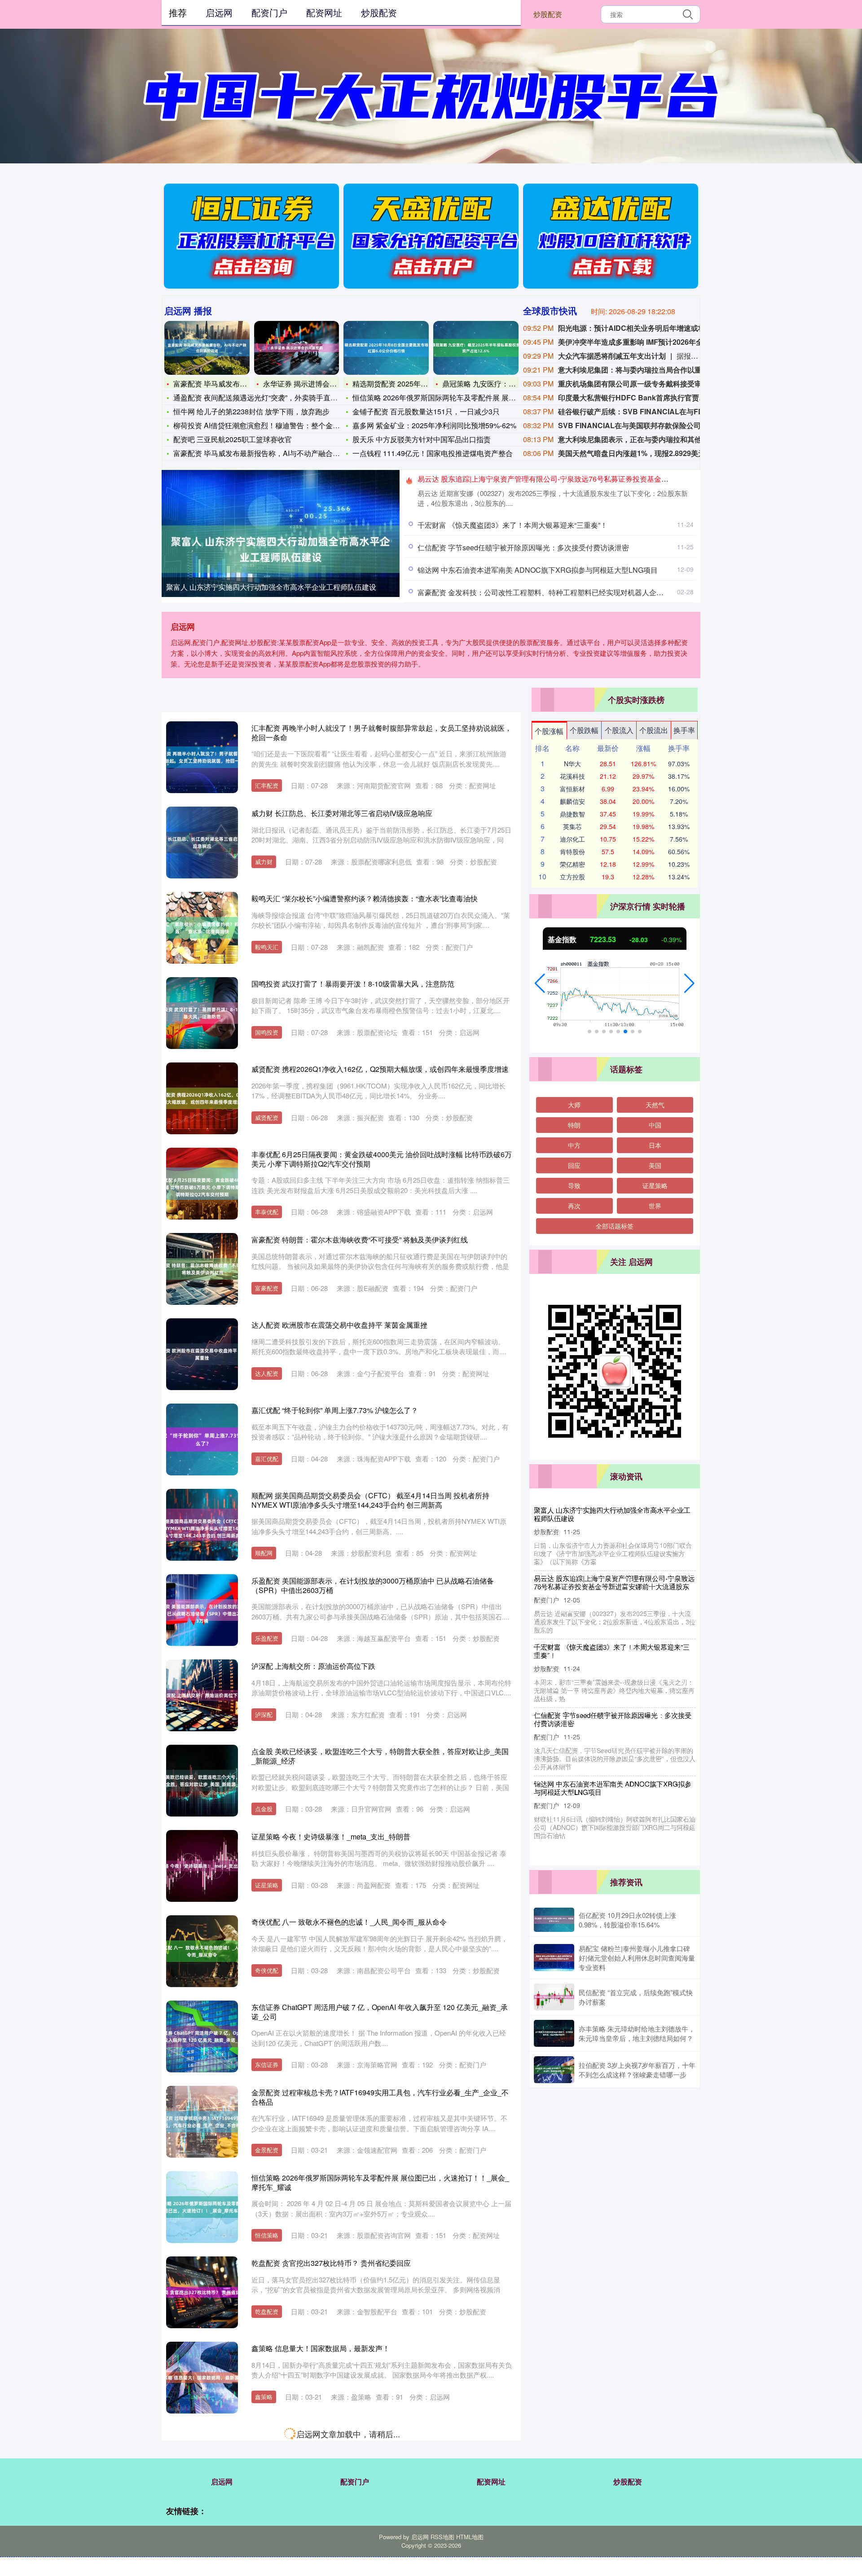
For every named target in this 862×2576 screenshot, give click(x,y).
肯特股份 (572, 851)
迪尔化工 (572, 839)
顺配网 (264, 1553)
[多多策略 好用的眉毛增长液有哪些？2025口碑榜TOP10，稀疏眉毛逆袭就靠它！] (202, 2463)
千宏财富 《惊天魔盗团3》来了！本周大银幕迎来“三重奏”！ (512, 525)
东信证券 (267, 2065)
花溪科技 (572, 776)
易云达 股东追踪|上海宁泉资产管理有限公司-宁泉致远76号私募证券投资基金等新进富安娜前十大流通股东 (586, 479)
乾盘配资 (267, 2311)
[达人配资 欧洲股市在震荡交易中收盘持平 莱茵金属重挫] (202, 1354)
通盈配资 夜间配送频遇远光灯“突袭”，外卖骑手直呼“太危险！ (271, 397)
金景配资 (267, 2150)
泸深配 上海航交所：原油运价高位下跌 (313, 1666)
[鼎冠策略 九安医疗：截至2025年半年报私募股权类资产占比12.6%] (476, 348)
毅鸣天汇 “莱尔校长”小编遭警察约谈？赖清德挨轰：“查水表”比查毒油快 (365, 898)
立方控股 (572, 877)
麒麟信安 (572, 801)
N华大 (572, 764)
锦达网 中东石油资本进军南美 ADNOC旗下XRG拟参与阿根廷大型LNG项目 (538, 570)
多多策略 (267, 2482)
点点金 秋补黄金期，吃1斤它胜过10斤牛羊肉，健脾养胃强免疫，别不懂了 (614, 1582)
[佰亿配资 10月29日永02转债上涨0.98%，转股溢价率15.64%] (554, 1920)
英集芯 (572, 826)
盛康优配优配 (273, 2567)
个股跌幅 (584, 730)
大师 (574, 1105)
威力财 (264, 862)
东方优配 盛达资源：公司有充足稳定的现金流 (602, 1647)
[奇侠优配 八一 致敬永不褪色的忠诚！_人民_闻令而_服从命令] (202, 1951)
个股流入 (619, 730)
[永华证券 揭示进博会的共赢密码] (297, 348)
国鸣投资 (267, 1032)
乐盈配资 (267, 1638)
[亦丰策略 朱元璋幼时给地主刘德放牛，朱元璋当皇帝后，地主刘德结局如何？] (554, 2033)
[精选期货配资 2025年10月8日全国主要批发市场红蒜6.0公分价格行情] (386, 348)
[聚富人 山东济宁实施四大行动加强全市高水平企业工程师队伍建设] (281, 549)
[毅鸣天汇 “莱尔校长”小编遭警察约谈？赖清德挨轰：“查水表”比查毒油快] (202, 928)
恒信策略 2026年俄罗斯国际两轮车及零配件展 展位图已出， (449, 397)
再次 (574, 1206)
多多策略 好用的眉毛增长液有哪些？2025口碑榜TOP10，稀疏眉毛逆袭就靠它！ (379, 2433)
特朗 (574, 1125)
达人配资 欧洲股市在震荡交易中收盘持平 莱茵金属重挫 (339, 1325)
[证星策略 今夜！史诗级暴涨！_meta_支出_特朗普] (202, 1866)
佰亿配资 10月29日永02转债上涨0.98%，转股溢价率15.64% (627, 1920)
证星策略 (267, 1885)
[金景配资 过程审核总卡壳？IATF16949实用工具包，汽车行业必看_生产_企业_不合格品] (202, 2122)
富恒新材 (572, 789)
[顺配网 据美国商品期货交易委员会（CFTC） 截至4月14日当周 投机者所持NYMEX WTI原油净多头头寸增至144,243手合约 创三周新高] (202, 1525)
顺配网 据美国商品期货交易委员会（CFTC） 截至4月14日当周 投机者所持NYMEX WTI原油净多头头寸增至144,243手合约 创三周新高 (370, 1500)
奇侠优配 (267, 1970)
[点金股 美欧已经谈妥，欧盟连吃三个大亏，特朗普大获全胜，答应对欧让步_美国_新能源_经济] (202, 1781)
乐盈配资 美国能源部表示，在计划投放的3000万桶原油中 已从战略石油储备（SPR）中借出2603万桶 (373, 1585)
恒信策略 (267, 2235)
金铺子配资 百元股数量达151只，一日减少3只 (426, 411)
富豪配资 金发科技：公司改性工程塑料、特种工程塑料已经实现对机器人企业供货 (548, 592)
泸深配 (264, 1714)
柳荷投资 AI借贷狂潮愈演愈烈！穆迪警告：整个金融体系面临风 (275, 425)
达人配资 (267, 1373)
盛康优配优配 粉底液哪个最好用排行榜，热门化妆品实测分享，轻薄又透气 (371, 2519)
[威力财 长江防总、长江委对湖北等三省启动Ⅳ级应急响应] (202, 843)
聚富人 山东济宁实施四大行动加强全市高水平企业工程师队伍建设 (271, 587)
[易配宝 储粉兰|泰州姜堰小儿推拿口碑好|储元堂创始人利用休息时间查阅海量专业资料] (554, 1957)
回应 (574, 1165)
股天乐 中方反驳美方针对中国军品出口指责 (422, 439)
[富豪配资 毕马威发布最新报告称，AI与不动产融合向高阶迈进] (207, 348)
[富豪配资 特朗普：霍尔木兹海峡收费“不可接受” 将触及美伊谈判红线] (202, 1269)
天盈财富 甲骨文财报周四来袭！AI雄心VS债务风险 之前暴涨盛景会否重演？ (614, 1772)
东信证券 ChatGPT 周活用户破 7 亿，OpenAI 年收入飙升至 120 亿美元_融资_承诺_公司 (380, 2012)
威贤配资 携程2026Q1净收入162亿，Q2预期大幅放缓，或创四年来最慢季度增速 (380, 1069)
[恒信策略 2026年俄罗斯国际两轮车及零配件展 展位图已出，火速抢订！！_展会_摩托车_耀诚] (202, 2207)
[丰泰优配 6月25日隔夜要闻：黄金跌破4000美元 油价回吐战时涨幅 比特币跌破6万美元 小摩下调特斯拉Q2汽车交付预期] (202, 1184)
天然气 (655, 1105)
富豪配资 (267, 1288)
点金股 (264, 1809)
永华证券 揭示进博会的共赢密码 (314, 384)
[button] (540, 983)
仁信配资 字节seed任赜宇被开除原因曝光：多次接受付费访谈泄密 (523, 547)
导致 (574, 1185)
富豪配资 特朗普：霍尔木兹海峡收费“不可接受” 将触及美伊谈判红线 (360, 1240)
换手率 (684, 730)
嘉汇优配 (267, 1459)
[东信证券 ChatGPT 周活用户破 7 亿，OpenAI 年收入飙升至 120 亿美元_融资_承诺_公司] (202, 2036)
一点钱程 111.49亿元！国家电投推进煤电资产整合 (433, 453)
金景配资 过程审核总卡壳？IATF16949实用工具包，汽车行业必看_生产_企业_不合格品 (380, 2097)
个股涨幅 (549, 731)
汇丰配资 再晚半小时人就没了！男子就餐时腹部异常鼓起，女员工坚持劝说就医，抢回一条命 (382, 733)
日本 (655, 1145)
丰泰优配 (267, 1212)
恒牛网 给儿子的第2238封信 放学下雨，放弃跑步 (251, 411)
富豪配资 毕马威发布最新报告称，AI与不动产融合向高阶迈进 (271, 453)
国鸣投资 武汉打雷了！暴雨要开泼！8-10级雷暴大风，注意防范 (353, 984)
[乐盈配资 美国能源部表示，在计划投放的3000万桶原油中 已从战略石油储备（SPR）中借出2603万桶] (202, 1610)
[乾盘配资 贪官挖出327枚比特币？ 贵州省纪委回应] (202, 2292)
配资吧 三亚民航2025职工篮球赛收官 (233, 439)
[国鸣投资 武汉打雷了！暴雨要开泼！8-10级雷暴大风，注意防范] (202, 1013)
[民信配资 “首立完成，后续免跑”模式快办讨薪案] (554, 1997)
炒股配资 (548, 14)
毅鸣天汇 (267, 947)
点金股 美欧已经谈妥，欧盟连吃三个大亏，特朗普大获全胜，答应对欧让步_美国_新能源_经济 (380, 1756)
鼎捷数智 (572, 814)
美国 (655, 1165)
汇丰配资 (267, 785)
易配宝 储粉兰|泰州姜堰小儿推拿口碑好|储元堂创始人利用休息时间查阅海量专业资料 (637, 1958)
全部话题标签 (615, 1226)
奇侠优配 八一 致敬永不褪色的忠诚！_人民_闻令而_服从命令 (349, 1922)
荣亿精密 (572, 864)
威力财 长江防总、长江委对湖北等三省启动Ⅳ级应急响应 (342, 813)
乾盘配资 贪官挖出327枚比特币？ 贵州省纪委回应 (331, 2263)
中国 (655, 1125)
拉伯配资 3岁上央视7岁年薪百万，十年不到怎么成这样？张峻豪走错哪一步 (637, 2070)
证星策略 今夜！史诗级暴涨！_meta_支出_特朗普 (331, 1837)
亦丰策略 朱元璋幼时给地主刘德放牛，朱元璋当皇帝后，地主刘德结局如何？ (637, 2033)
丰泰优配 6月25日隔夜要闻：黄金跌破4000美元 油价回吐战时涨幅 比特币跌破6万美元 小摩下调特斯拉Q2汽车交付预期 (382, 1159)
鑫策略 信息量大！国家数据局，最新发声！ (321, 2348)
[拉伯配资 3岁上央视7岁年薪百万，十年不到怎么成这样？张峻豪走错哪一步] (554, 2070)
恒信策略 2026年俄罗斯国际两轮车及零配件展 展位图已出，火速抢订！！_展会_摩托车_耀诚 (380, 2182)
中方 (574, 1145)
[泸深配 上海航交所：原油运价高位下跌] (202, 1695)
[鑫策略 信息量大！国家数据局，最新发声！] (202, 2378)
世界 (655, 1206)
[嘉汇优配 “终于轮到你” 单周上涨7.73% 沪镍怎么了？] (202, 1439)
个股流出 (654, 730)
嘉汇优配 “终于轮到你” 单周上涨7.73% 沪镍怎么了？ (335, 1410)
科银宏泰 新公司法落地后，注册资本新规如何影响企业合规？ (612, 1711)
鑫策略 (264, 2397)
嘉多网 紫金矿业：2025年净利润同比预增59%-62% (434, 425)
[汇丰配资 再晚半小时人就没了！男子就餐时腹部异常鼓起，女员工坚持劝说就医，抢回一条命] (202, 757)
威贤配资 (267, 1117)
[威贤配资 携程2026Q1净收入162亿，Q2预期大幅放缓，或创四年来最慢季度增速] (202, 1098)
